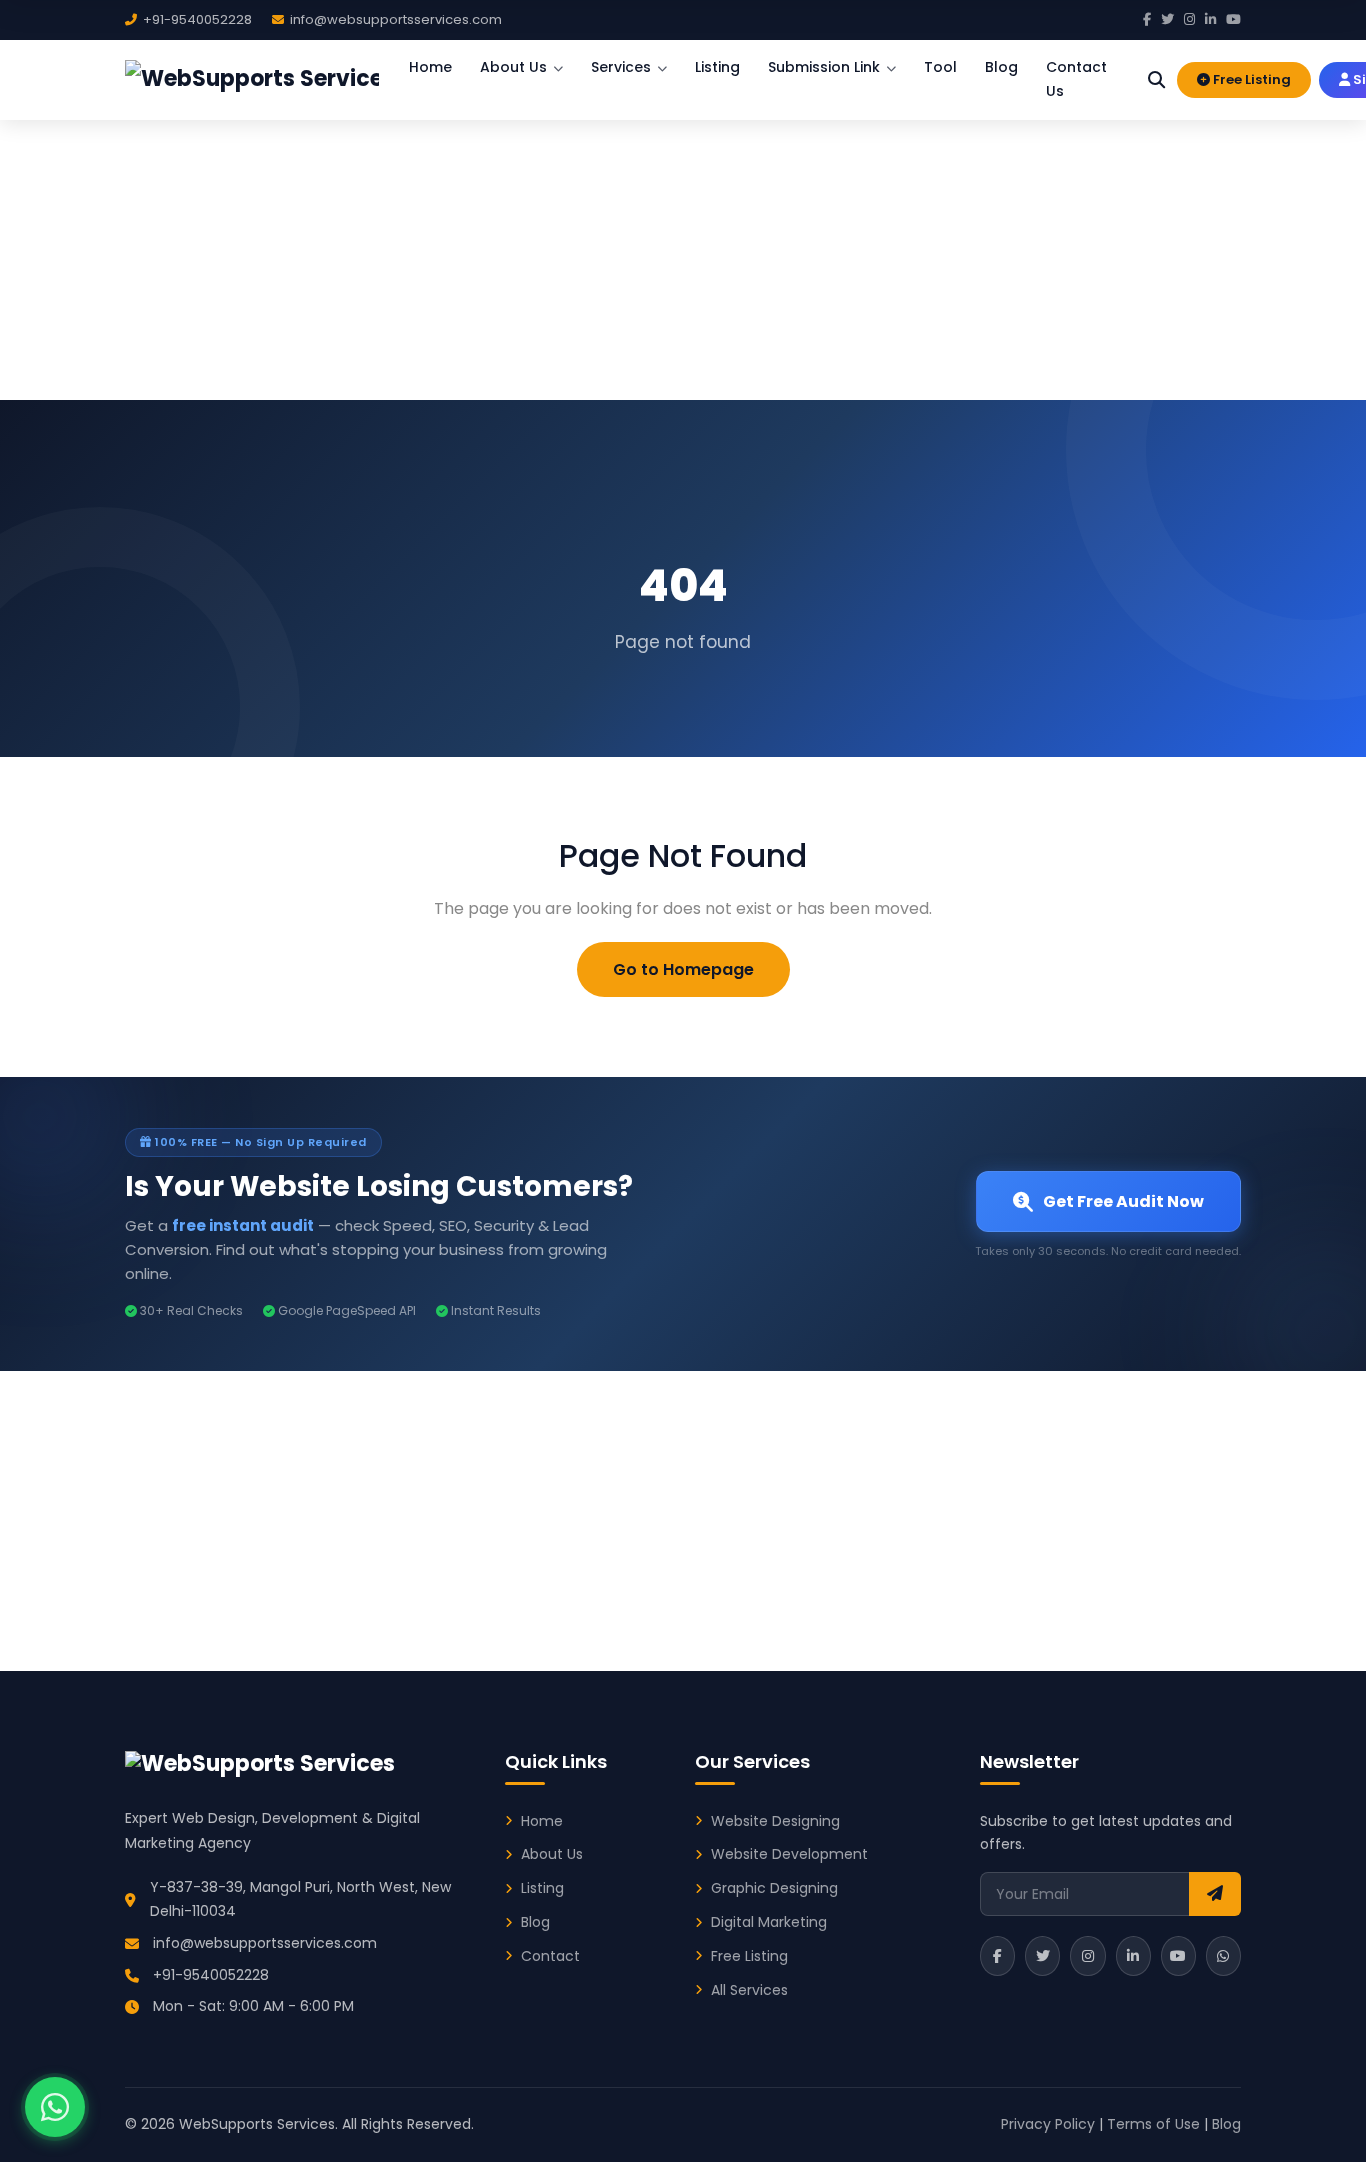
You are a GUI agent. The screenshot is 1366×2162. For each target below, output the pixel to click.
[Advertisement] (683, 250)
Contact (550, 1956)
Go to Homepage (683, 969)
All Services (749, 1990)
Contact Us (1076, 79)
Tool (940, 67)
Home (430, 67)
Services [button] (621, 67)
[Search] (1156, 79)
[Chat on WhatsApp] (55, 2107)
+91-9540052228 (211, 1975)
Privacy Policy (1048, 2124)
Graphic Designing (774, 1888)
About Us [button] (513, 67)
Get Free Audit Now (1123, 1201)
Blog (1001, 67)
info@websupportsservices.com (265, 1943)
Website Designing (775, 1821)
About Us (552, 1854)
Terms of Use (1153, 2124)
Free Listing (1250, 79)
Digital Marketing (769, 1922)
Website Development (789, 1854)
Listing (717, 67)
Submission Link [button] (824, 67)
